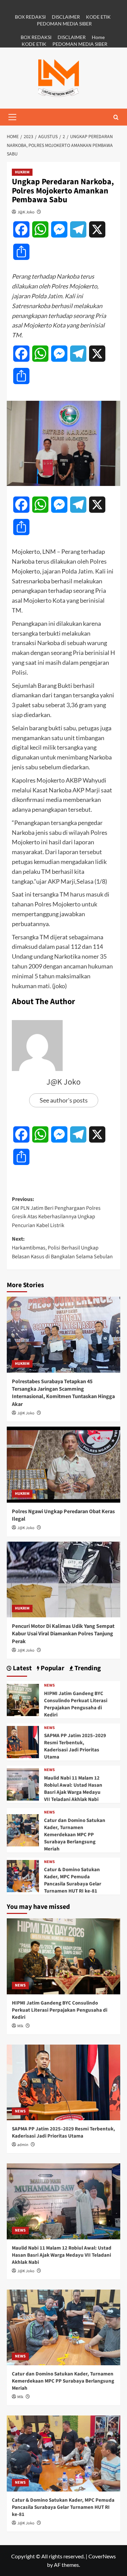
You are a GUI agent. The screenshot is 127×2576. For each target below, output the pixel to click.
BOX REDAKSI (30, 17)
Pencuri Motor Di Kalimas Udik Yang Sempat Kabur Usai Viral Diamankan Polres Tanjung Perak (63, 1634)
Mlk (20, 2026)
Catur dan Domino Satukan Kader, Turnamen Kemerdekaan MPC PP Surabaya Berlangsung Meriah (75, 1835)
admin (23, 2145)
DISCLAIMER (66, 17)
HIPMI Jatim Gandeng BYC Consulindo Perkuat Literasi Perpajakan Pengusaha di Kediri (76, 1704)
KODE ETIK (98, 17)
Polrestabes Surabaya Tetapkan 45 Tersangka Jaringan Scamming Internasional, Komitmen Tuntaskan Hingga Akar (63, 1393)
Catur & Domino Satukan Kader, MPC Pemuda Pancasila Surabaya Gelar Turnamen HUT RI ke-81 (73, 1880)
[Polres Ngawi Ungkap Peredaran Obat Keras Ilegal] (63, 1464)
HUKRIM (22, 172)
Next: (62, 1248)
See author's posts (64, 1100)
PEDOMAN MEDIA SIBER (64, 24)
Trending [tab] (87, 1668)
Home (98, 37)
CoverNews (102, 2556)
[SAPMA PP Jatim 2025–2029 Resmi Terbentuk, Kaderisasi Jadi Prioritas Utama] (23, 1741)
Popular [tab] (52, 1668)
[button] (12, 117)
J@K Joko (26, 212)
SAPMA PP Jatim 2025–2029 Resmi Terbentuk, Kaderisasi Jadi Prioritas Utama (75, 1746)
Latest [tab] (22, 1668)
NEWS (49, 1686)
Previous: (56, 1212)
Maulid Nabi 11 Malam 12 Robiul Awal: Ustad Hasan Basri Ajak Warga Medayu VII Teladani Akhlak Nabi (73, 1789)
